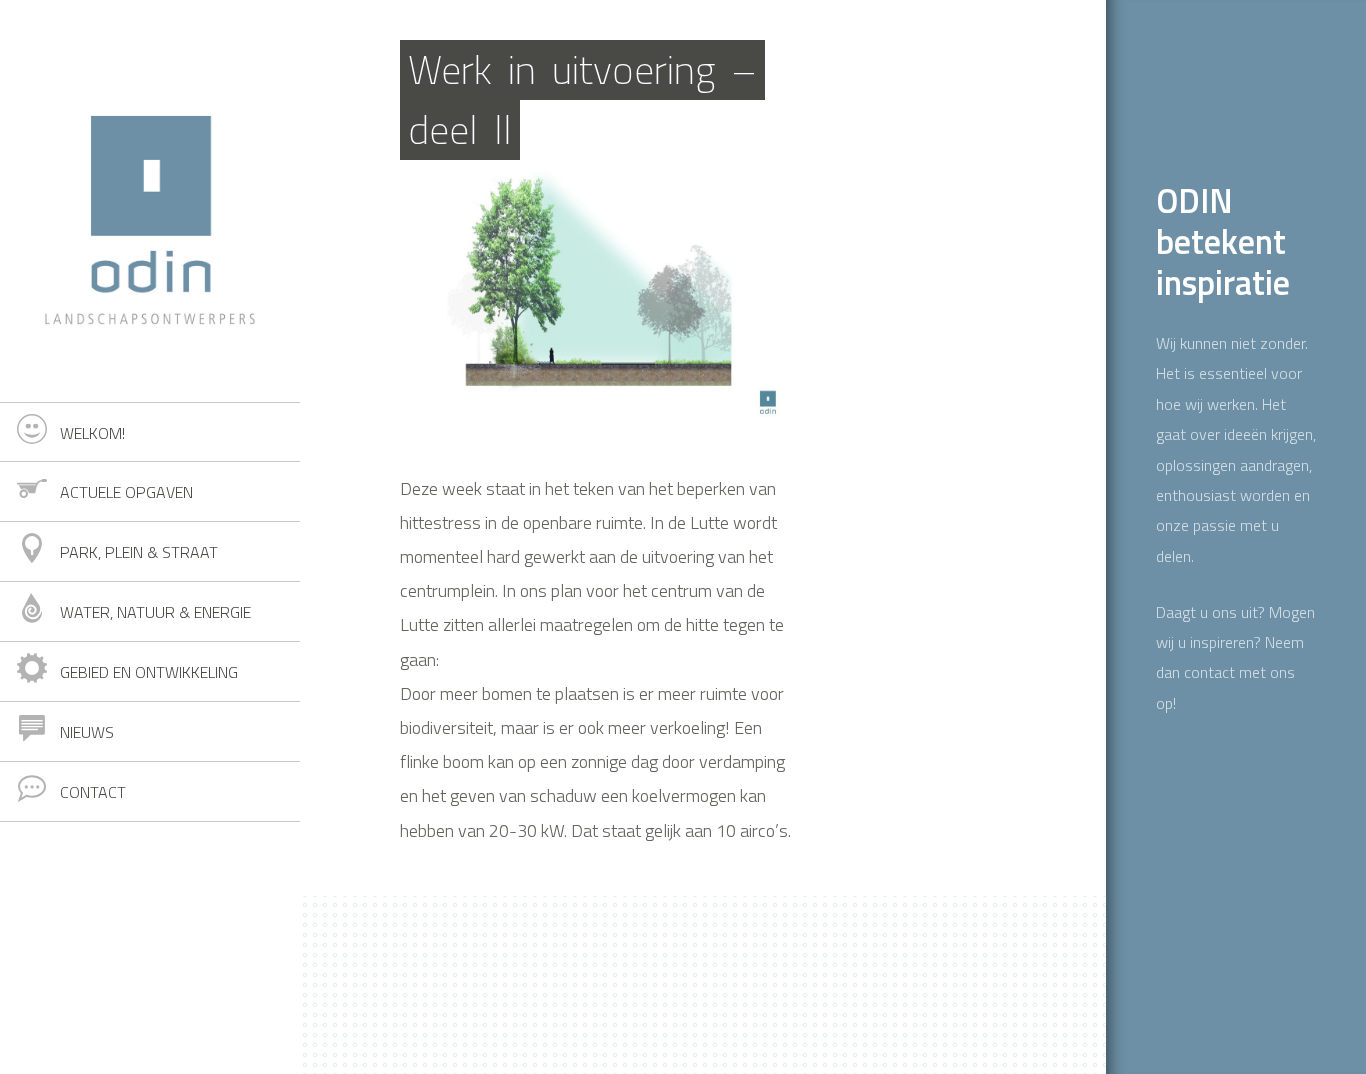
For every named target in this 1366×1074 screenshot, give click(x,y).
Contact (93, 792)
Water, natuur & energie (155, 612)
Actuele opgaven (126, 492)
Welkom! (92, 433)
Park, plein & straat (139, 552)
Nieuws (87, 732)
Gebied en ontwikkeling (149, 672)
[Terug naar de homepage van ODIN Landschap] (150, 201)
